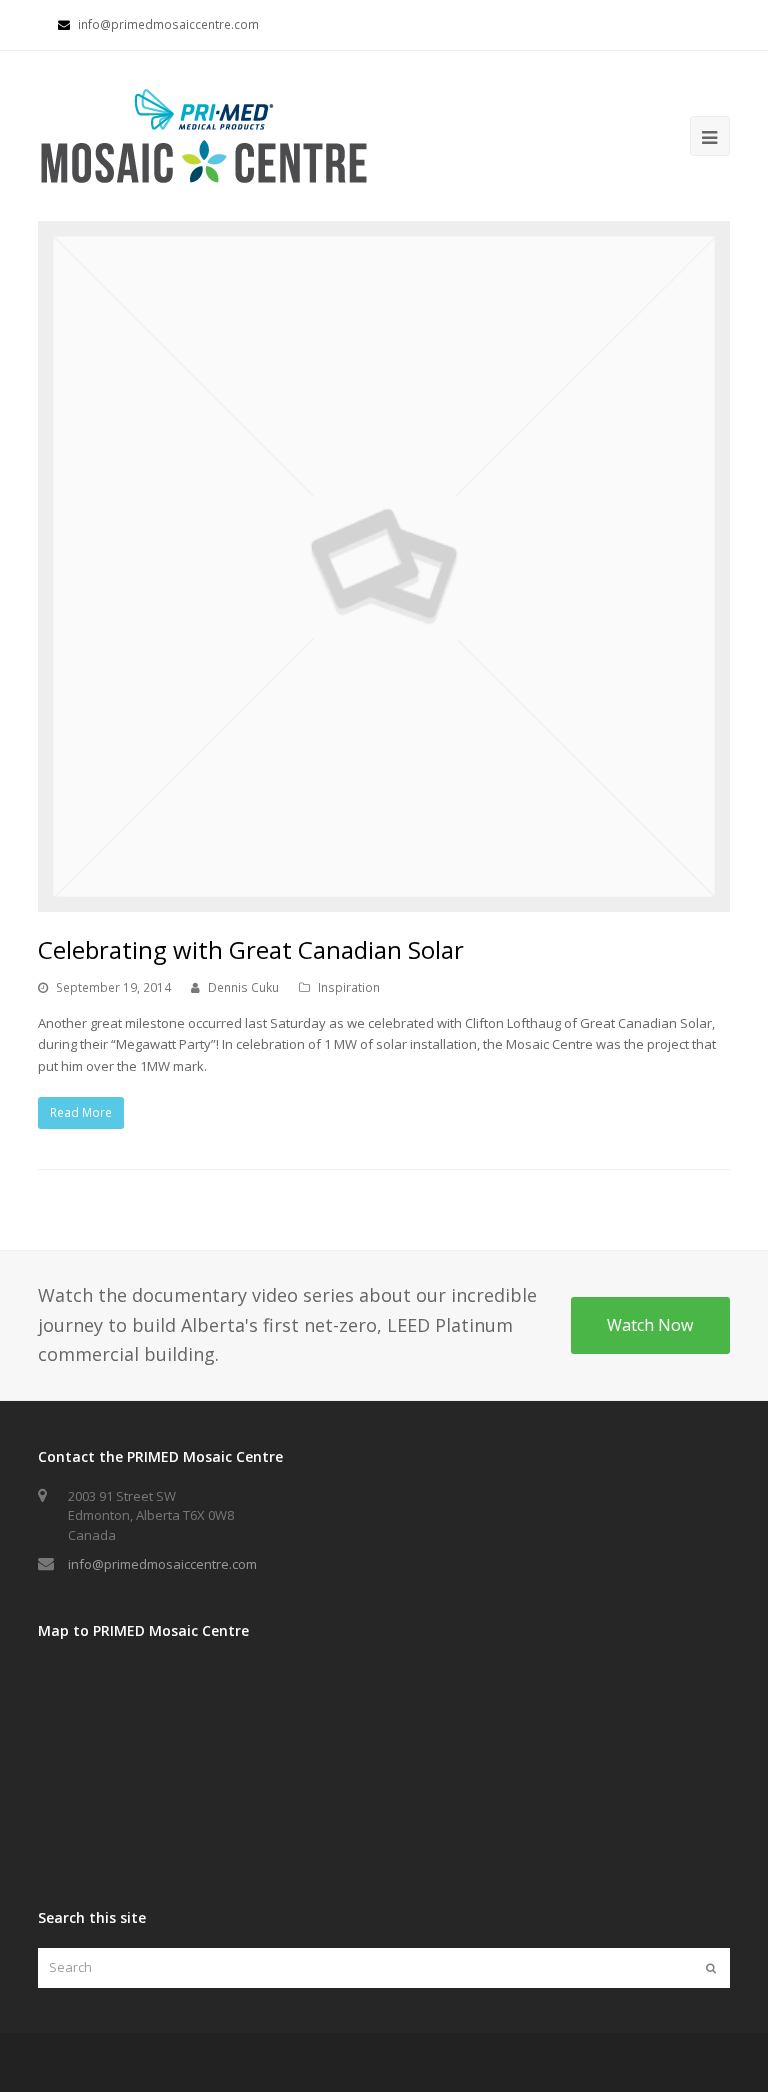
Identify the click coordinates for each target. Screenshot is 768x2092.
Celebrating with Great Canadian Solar (251, 949)
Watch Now (650, 1325)
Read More (81, 1112)
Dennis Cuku (243, 987)
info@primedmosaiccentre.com (162, 1564)
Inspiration (349, 987)
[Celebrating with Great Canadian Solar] (383, 566)
